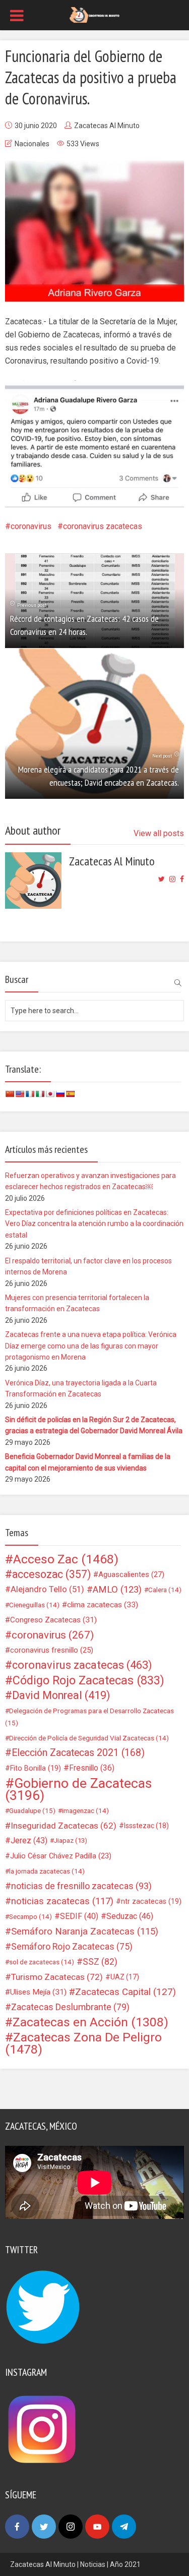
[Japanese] (50, 1094)
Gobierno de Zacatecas (78, 1789)
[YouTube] (97, 2527)
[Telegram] (124, 2527)
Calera (165, 1590)
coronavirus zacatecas (103, 526)
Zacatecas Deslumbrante (70, 2007)
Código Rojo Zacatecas (88, 1680)
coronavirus (31, 526)
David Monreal (61, 1695)
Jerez (29, 1840)
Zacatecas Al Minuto (107, 126)
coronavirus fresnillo (52, 1650)
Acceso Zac (66, 1559)
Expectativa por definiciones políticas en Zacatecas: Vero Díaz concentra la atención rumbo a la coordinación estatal (94, 1224)
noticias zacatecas (62, 1901)
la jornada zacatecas (47, 1871)
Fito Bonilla (36, 1768)
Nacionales (32, 144)
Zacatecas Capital (125, 1992)
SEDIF (79, 1916)
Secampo (30, 1916)
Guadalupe (32, 1810)
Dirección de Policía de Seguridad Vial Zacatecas (89, 1738)
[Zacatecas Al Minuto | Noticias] (94, 14)
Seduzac (130, 1916)
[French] (30, 1094)
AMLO (117, 1590)
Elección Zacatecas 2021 (78, 1753)
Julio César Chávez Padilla (61, 1856)
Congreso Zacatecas (53, 1620)
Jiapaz (71, 1840)
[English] (20, 1094)
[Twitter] (44, 2527)
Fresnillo (92, 1768)
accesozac (51, 1574)
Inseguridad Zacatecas (64, 1826)
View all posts (159, 833)
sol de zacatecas (42, 1962)
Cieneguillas (34, 1605)
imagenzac (85, 1810)
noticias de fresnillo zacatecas (81, 1886)
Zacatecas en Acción (90, 2022)
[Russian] (60, 1094)
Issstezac (146, 1826)
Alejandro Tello (47, 1589)
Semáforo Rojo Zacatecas (72, 1947)
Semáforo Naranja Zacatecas (85, 1931)
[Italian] (40, 1094)
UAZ (125, 1977)
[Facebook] (17, 2527)
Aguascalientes (131, 1574)
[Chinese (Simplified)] (10, 1094)
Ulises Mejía (38, 1992)
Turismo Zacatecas (57, 1977)
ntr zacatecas (151, 1901)
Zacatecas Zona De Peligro (83, 2043)
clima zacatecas (103, 1605)
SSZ (100, 1962)
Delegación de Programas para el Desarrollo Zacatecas (89, 1717)
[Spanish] (70, 1094)
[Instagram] (71, 2527)
